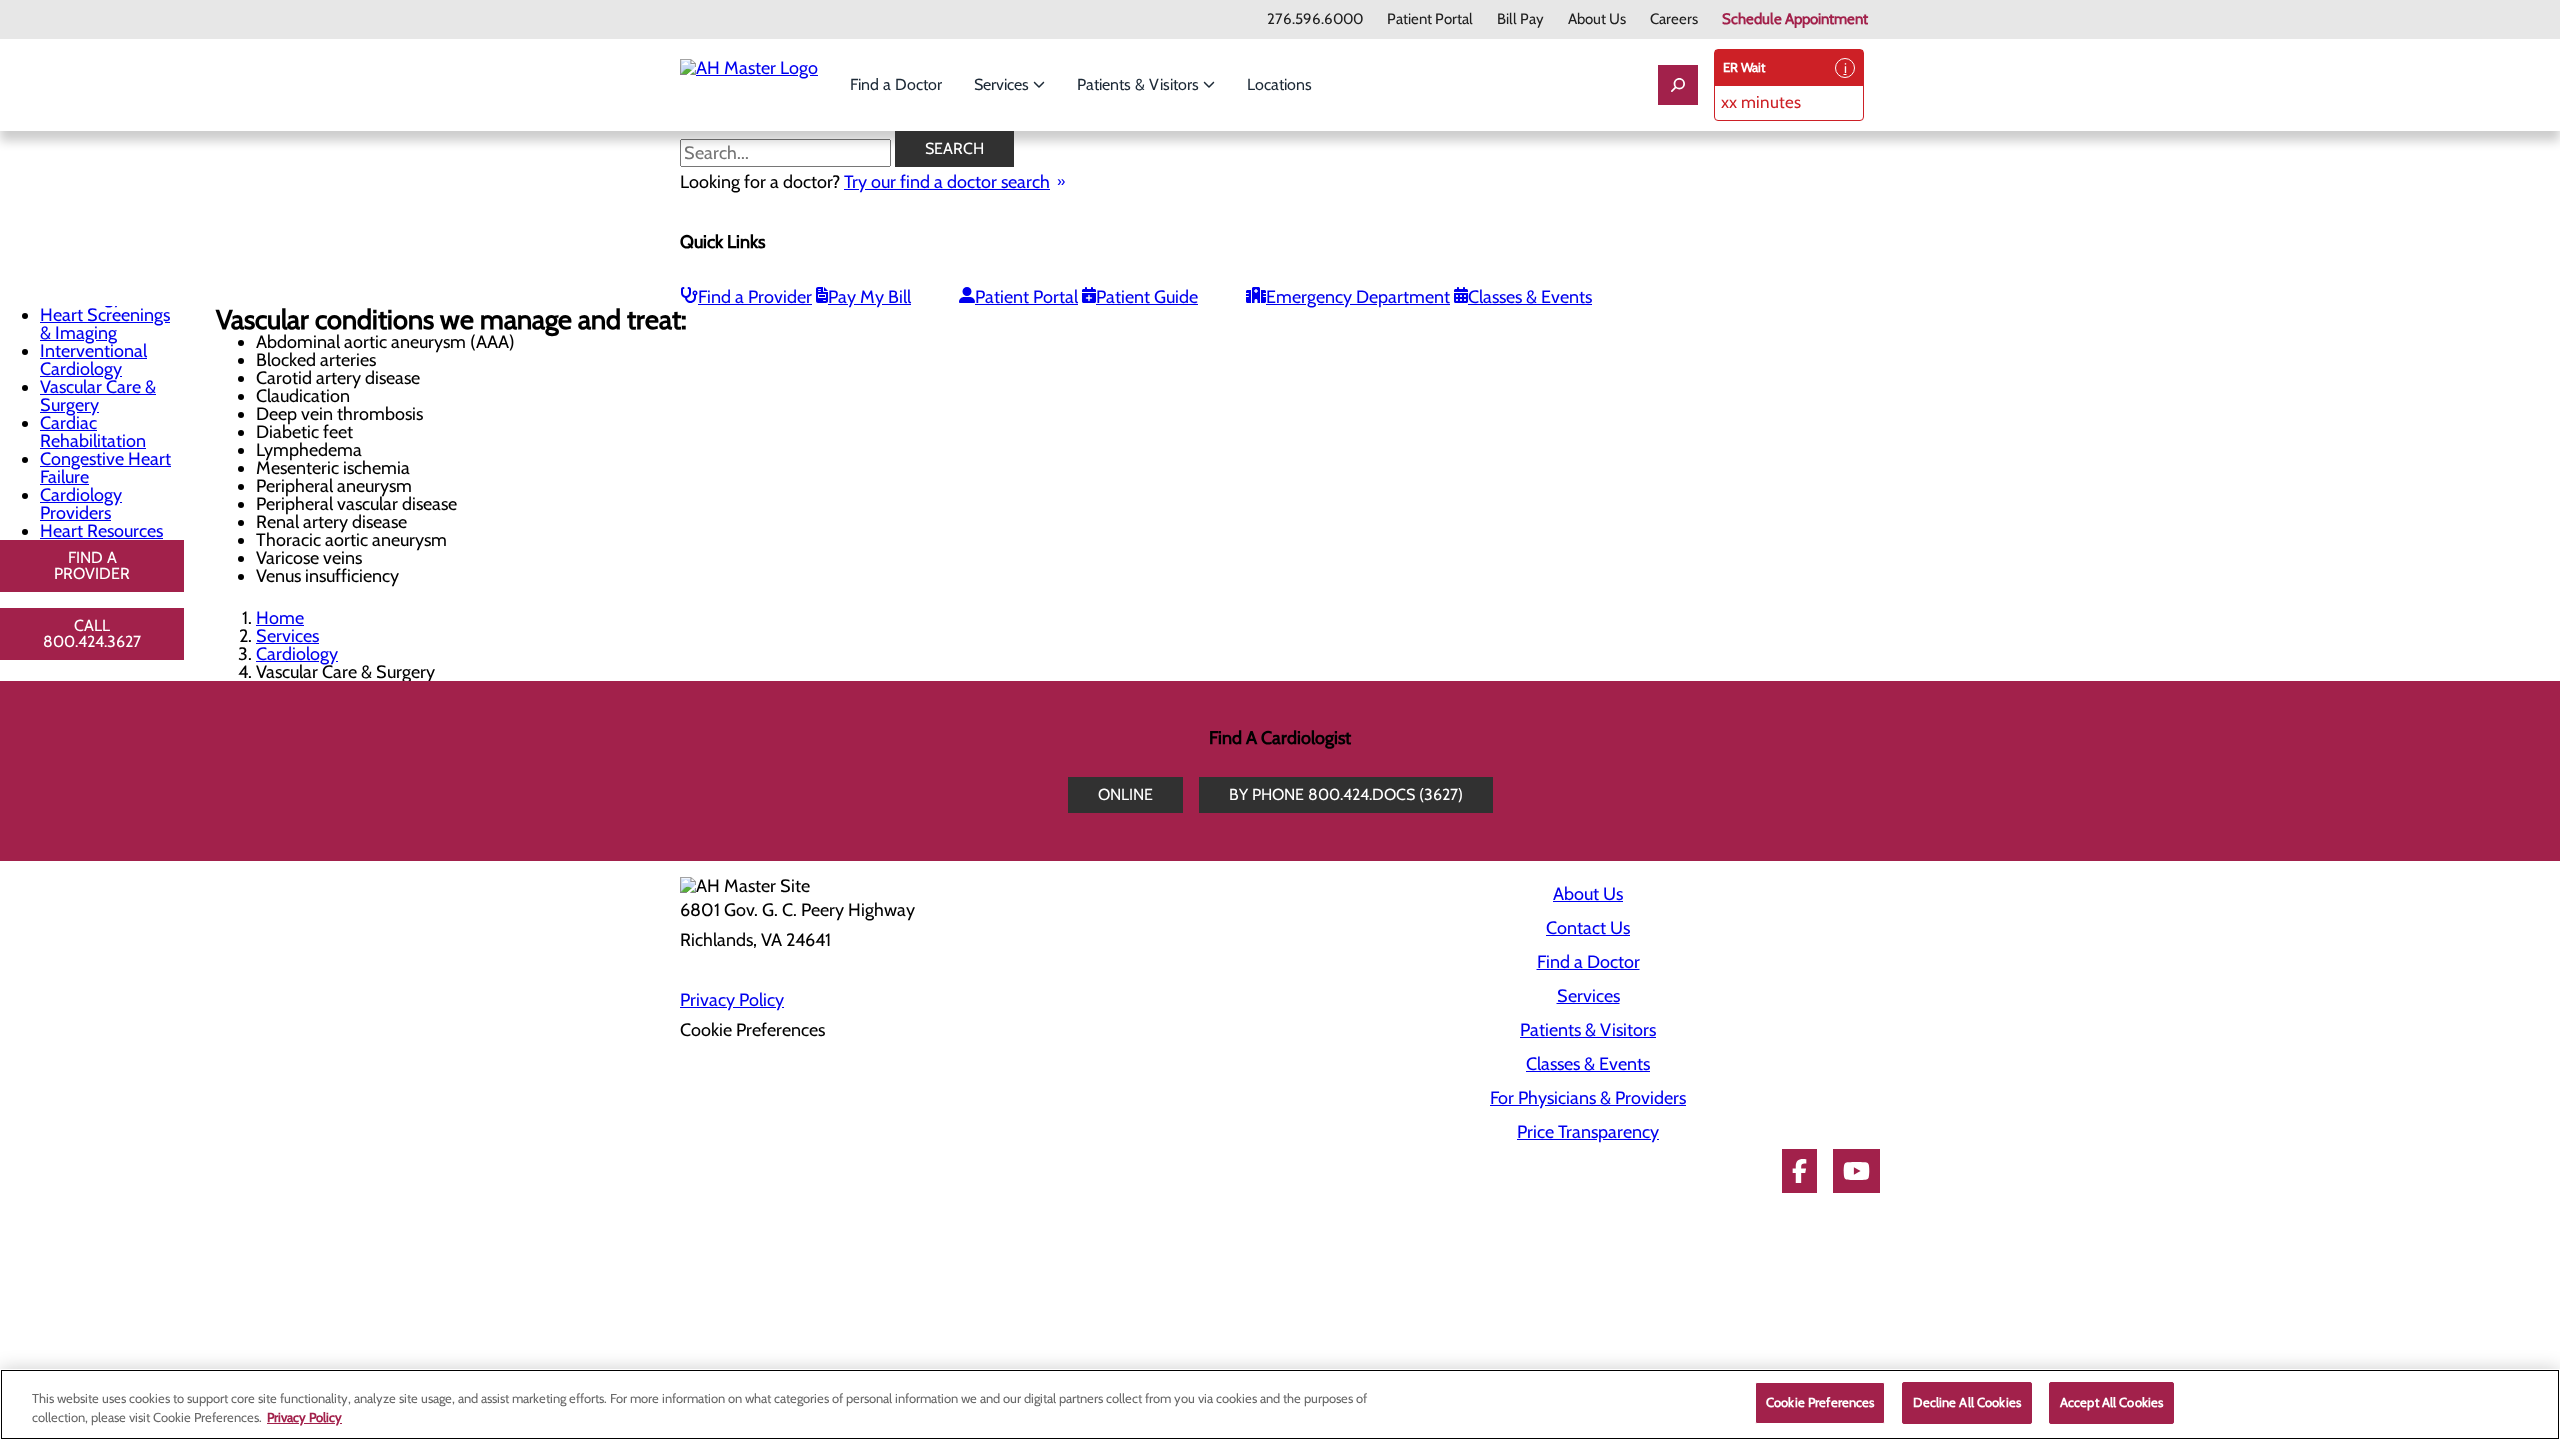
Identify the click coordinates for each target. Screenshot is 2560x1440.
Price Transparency (1588, 1132)
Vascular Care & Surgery (98, 396)
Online (1125, 794)
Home (280, 618)
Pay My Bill (869, 297)
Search (954, 148)
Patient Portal (1430, 19)
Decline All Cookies (1966, 1402)
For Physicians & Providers (1588, 1098)
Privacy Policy (732, 1000)
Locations (1279, 84)
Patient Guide (1147, 297)
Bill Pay (1520, 19)
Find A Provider (92, 565)
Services (1003, 84)
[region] (1280, 1404)
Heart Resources (101, 531)
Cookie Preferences (1820, 1402)
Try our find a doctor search (947, 182)
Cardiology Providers (81, 504)
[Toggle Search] (1678, 85)
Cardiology (297, 654)
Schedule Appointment (1795, 19)
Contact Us (1588, 928)
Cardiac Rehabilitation (93, 432)
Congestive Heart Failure (105, 468)
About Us (1597, 19)
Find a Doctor (896, 84)
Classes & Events (1530, 297)
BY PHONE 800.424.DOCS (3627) (1346, 794)
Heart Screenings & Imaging (105, 324)
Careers (1674, 19)
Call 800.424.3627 (92, 633)
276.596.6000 (1315, 19)
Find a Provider (755, 297)
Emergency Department (1358, 297)
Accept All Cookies (2111, 1402)
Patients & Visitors (1140, 84)
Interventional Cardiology (93, 360)
